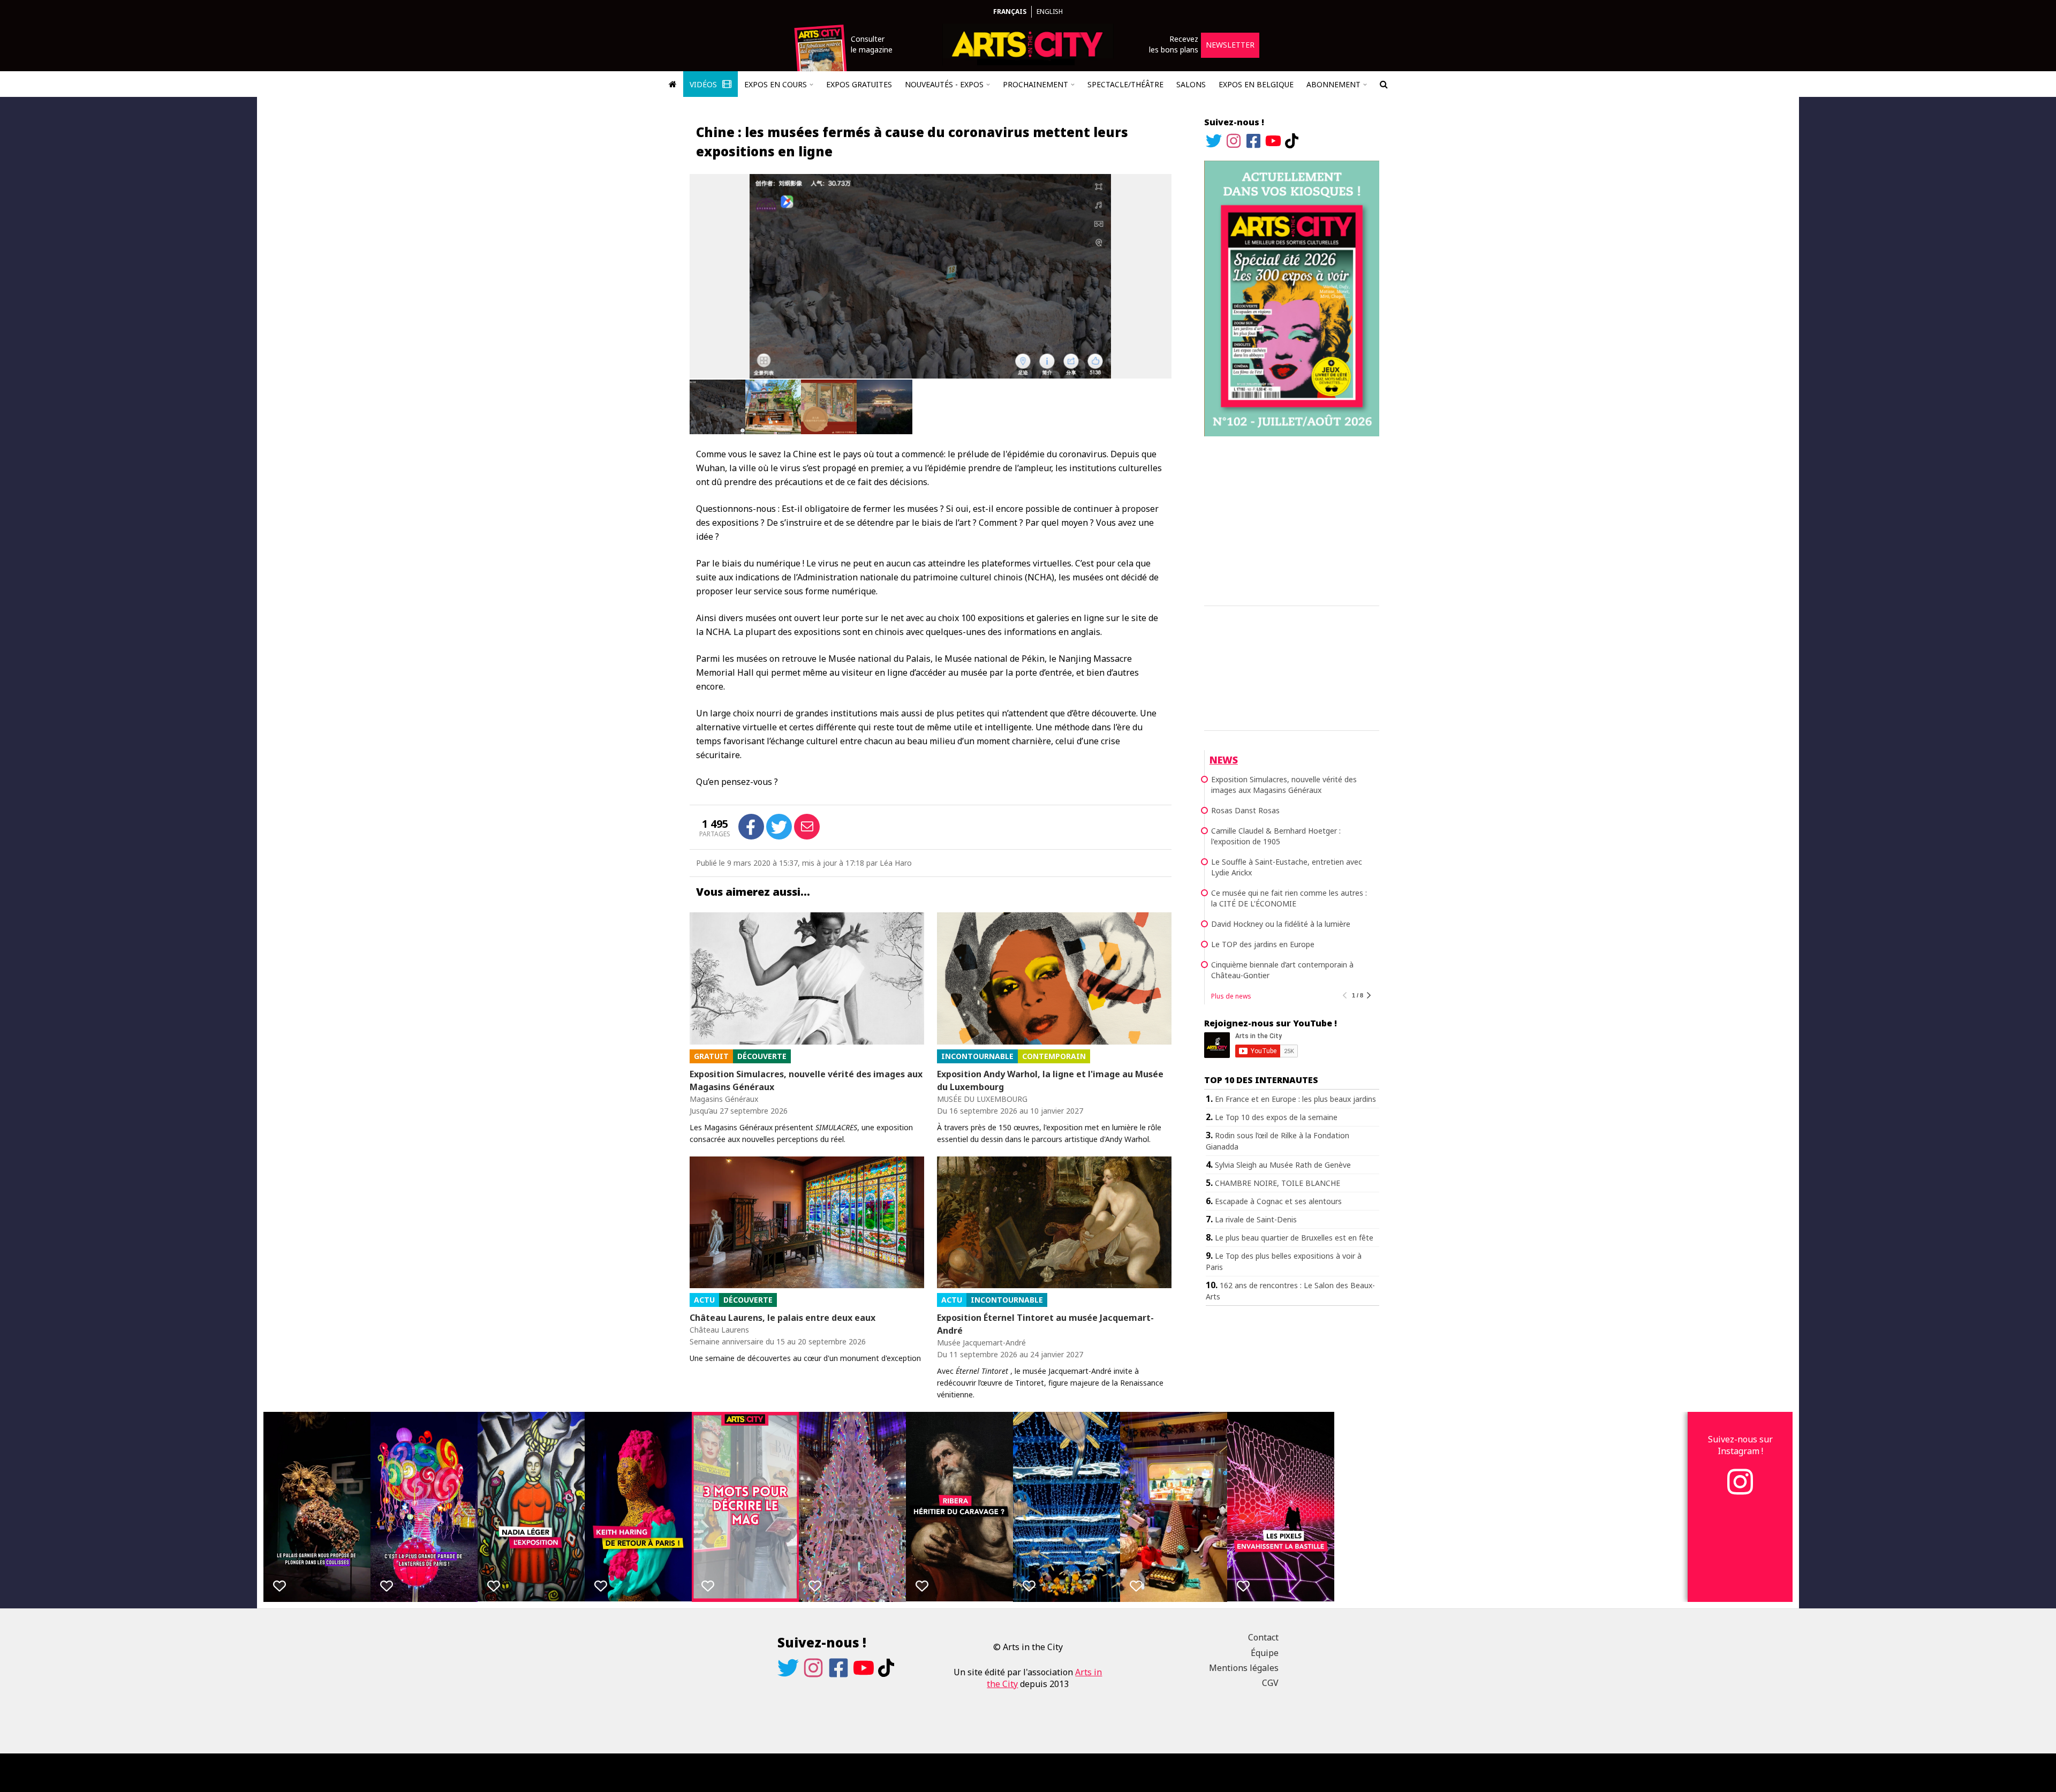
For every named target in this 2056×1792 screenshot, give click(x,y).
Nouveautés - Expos (944, 84)
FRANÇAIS (1010, 12)
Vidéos (704, 84)
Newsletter (1230, 45)
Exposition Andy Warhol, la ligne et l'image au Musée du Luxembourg (1050, 1080)
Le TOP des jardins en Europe (1263, 944)
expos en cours (776, 84)
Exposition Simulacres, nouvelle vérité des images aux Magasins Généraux (806, 1080)
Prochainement (1035, 84)
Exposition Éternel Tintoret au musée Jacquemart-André (1045, 1324)
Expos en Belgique (1256, 84)
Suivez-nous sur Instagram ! (1740, 1445)
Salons (1191, 84)
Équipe (1265, 1653)
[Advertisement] (1292, 519)
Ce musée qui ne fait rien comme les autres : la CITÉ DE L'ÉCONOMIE (1289, 898)
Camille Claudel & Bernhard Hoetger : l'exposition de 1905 (1276, 836)
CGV (1270, 1683)
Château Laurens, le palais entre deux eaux (783, 1318)
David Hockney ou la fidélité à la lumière (1281, 924)
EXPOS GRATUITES (859, 84)
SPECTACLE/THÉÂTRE (1125, 84)
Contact (1263, 1637)
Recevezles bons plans (1174, 44)
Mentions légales (1244, 1668)
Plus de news (1231, 996)
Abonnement (1333, 84)
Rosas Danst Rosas (1245, 810)
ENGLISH (1050, 12)
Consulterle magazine (872, 44)
